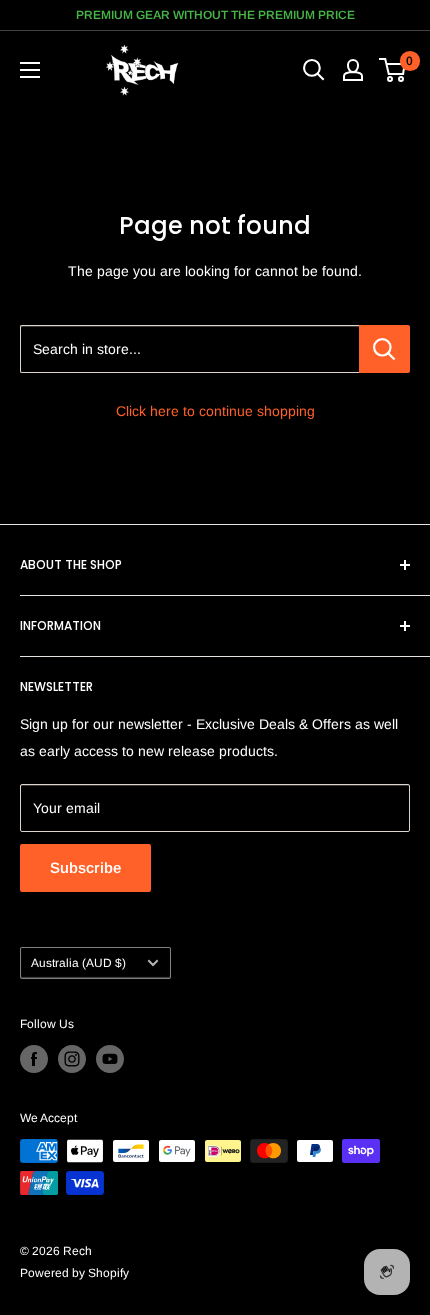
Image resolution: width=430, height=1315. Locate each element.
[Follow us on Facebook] (34, 1059)
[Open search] (314, 70)
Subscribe (85, 867)
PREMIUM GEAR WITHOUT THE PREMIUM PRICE (215, 15)
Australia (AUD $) (78, 963)
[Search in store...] (384, 349)
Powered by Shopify (74, 1273)
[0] (393, 70)
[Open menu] (30, 70)
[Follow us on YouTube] (110, 1059)
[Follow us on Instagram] (72, 1059)
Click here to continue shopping (215, 411)
